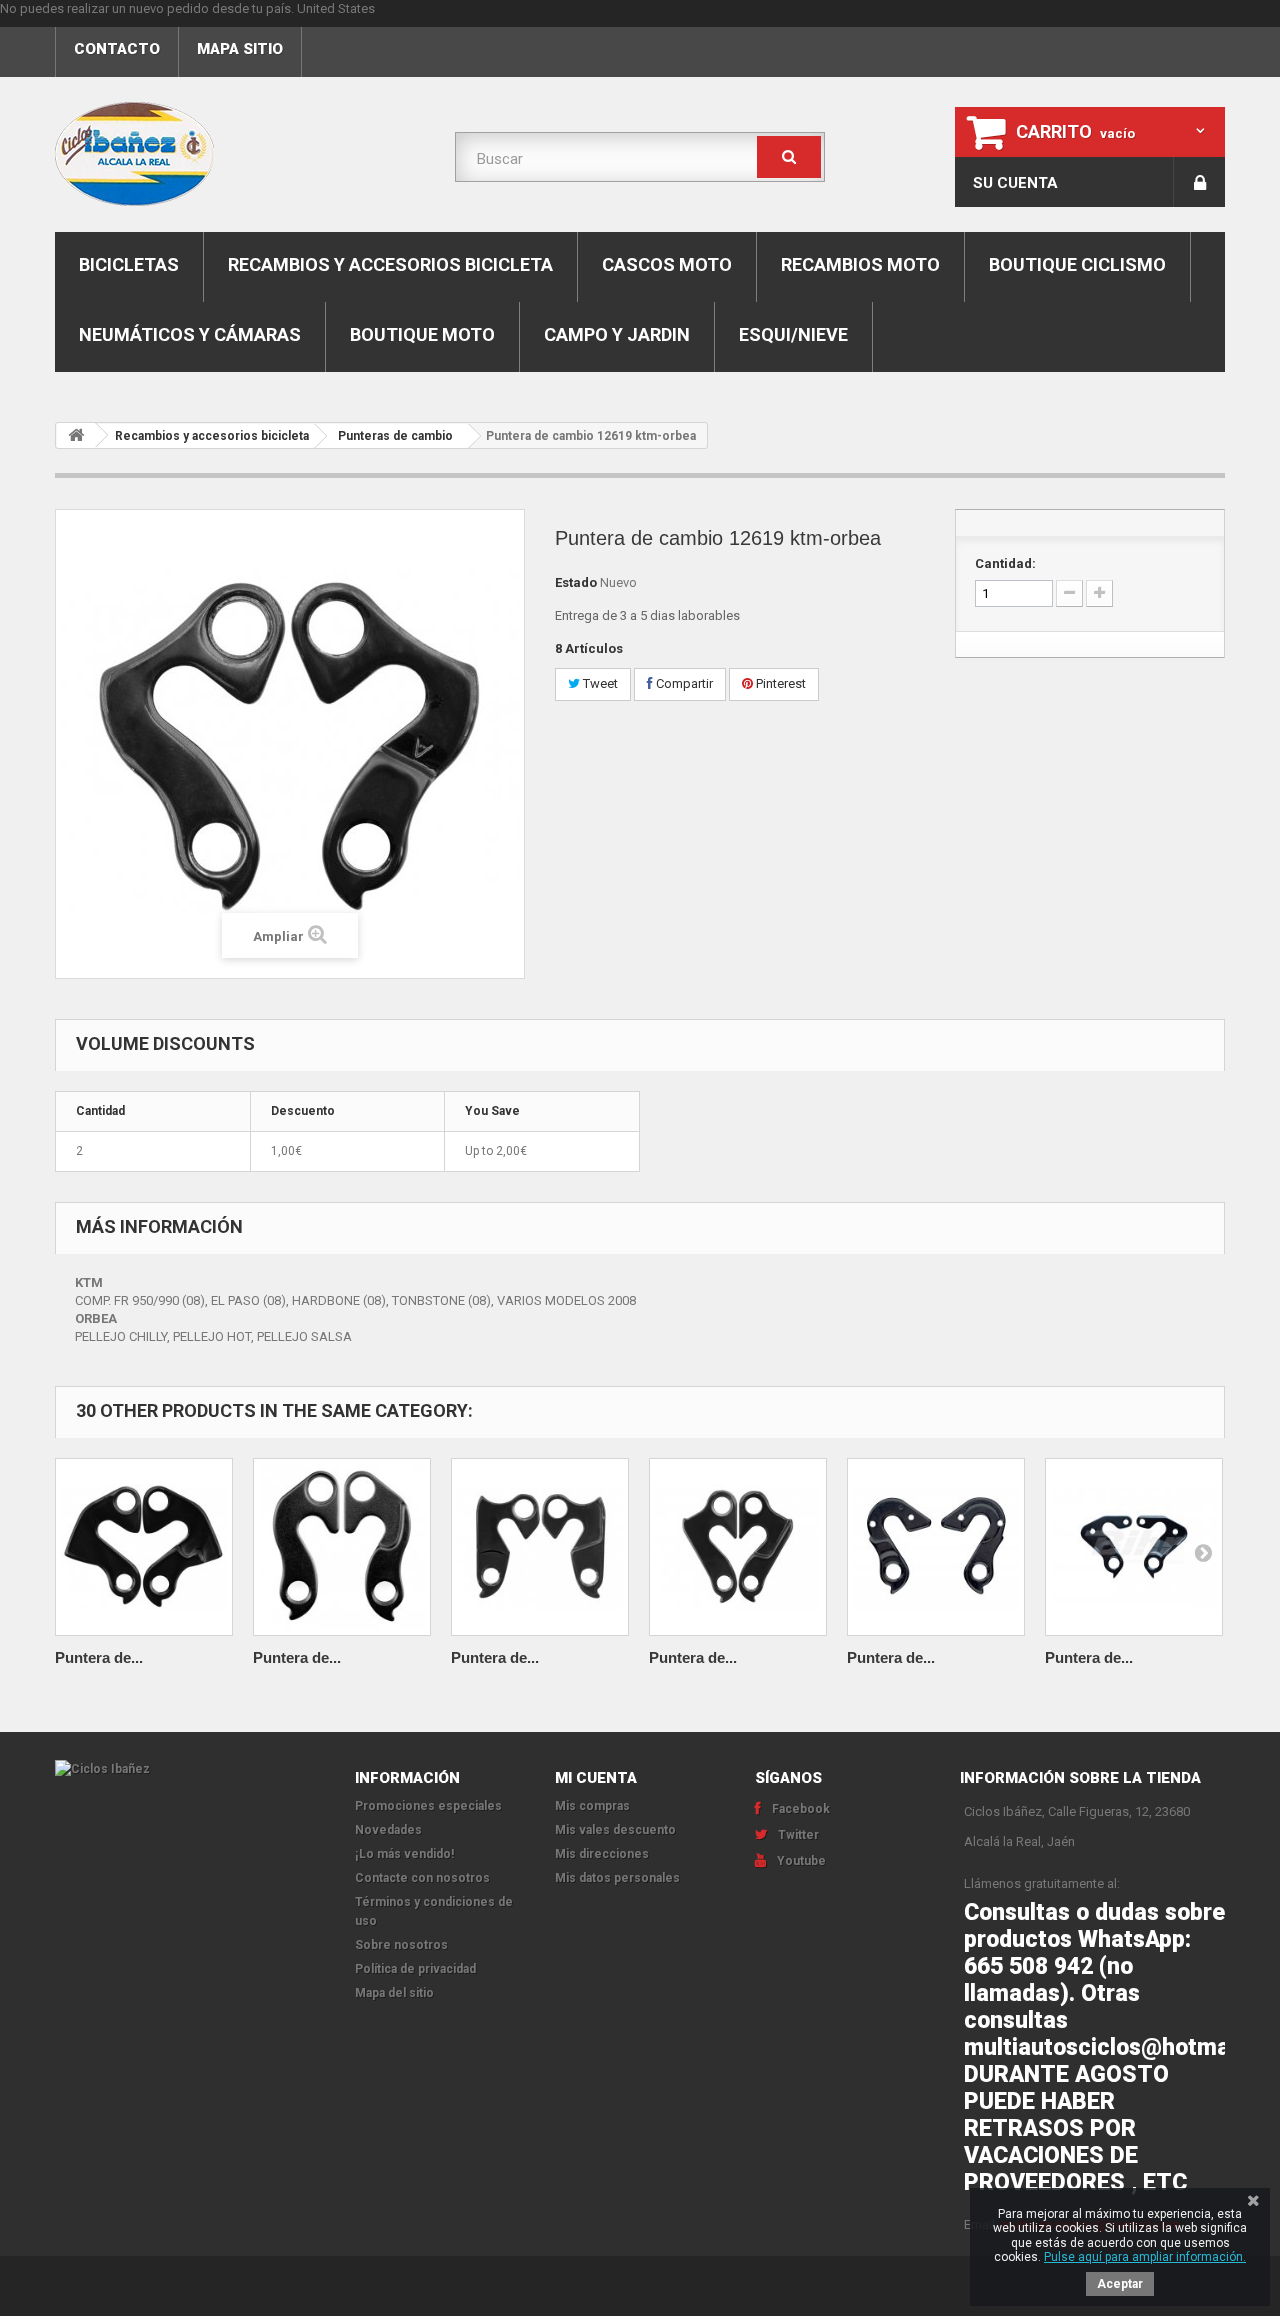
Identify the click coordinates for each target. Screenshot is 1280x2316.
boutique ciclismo (1077, 264)
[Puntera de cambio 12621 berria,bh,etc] (540, 1547)
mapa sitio (240, 49)
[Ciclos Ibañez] (190, 1769)
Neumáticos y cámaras (190, 334)
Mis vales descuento (615, 1830)
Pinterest (779, 683)
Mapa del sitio (394, 1993)
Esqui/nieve (793, 334)
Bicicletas (129, 264)
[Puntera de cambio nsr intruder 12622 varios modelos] (738, 1547)
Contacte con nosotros (422, 1878)
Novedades (388, 1830)
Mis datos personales (617, 1878)
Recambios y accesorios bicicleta (390, 264)
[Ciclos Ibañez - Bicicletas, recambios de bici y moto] (240, 154)
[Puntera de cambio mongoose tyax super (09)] (144, 1547)
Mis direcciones (602, 1854)
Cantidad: (1005, 563)
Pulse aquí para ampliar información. (1145, 2257)
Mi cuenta (596, 1778)
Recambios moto (860, 264)
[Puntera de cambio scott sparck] (1134, 1547)
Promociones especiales (428, 1806)
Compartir (683, 683)
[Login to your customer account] (1199, 182)
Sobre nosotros (401, 1945)
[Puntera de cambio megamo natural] (936, 1547)
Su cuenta (1015, 183)
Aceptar (1120, 2284)
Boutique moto (422, 334)
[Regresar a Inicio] (76, 435)
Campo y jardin (617, 334)
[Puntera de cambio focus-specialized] (342, 1547)
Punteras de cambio (395, 436)
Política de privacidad (415, 1969)
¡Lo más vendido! (404, 1854)
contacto (117, 49)
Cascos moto (667, 264)
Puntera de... (99, 1657)
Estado (576, 582)
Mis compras (592, 1806)
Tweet (599, 683)
